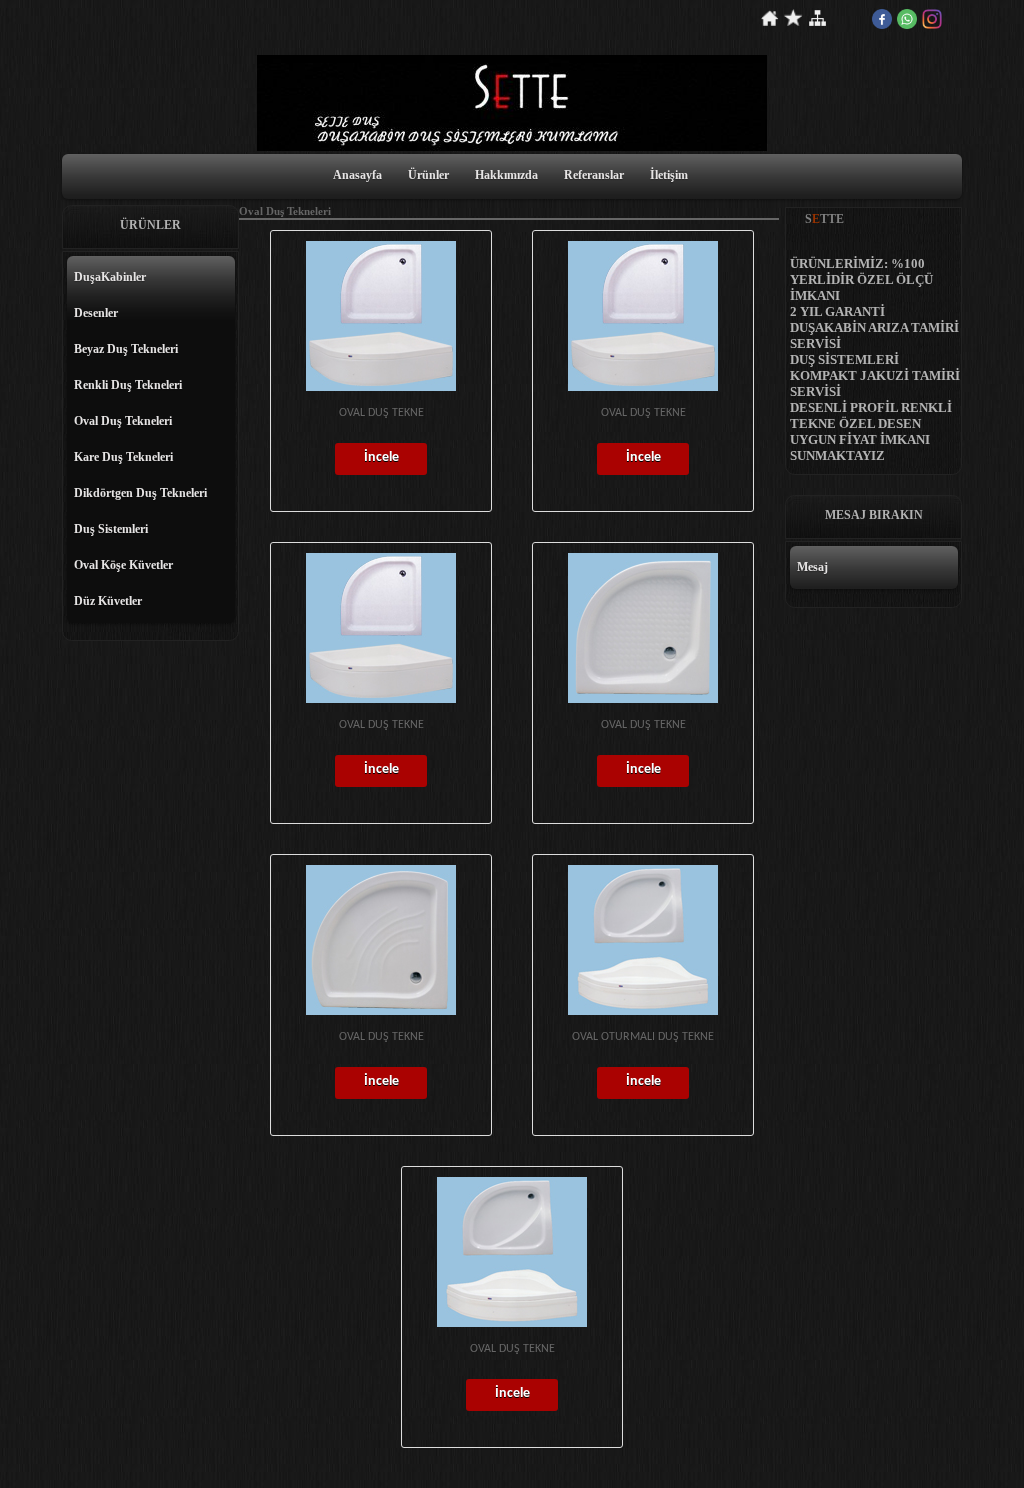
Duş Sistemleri (111, 529)
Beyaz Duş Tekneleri (126, 349)
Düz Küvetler (108, 601)
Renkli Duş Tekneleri (128, 385)
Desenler (96, 313)
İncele (381, 457)
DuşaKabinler (110, 277)
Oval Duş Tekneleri (123, 421)
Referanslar (594, 175)
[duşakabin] (512, 147)
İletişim (669, 175)
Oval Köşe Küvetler (123, 565)
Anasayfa (357, 175)
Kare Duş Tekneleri (123, 457)
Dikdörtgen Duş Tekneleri (140, 493)
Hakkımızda (506, 175)
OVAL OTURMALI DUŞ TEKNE (643, 1037)
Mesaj (812, 567)
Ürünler (428, 175)
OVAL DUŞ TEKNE (381, 413)
